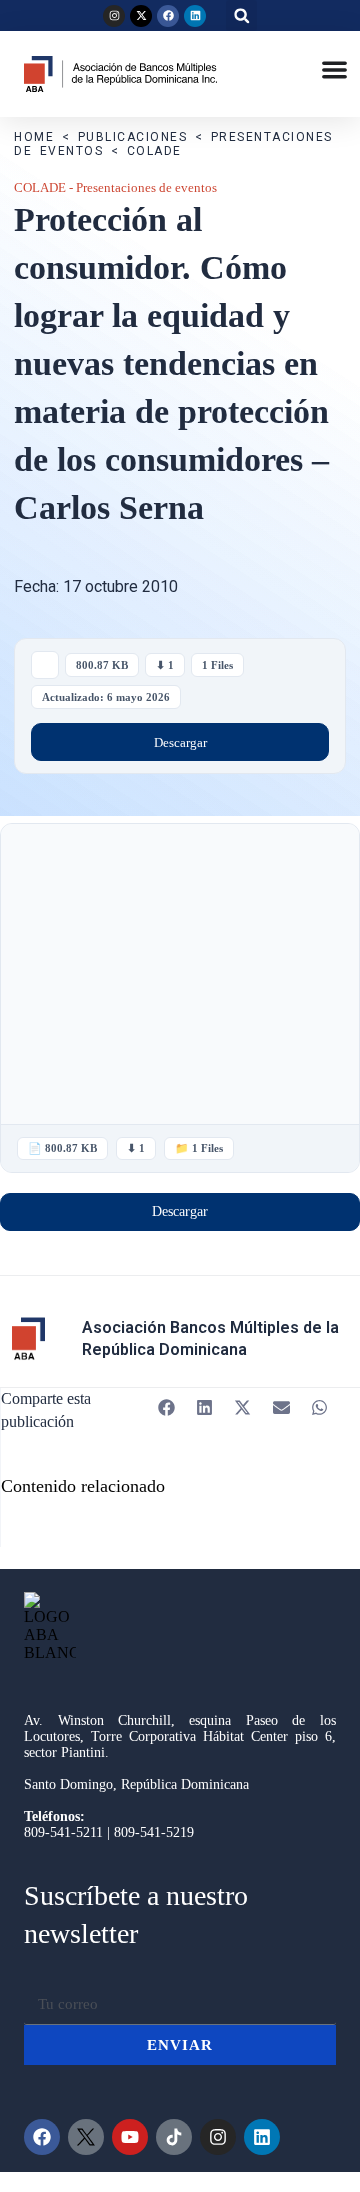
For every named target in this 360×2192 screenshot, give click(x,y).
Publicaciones (133, 137)
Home (34, 137)
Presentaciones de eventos (146, 187)
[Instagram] (114, 16)
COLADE (154, 151)
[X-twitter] (141, 16)
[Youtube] (130, 2137)
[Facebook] (168, 16)
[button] (241, 15)
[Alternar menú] (334, 69)
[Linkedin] (195, 16)
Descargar (180, 742)
